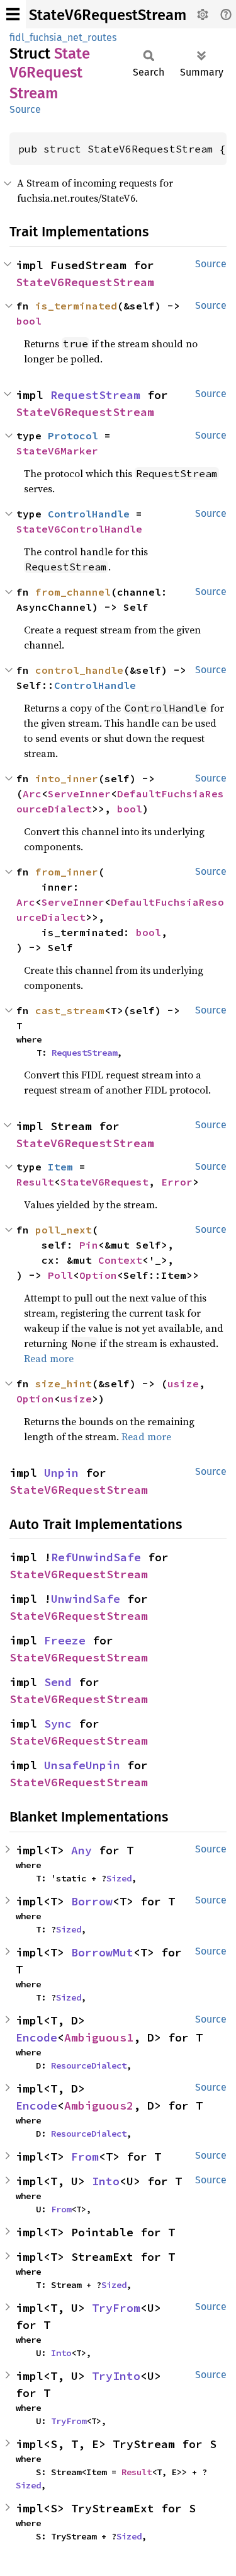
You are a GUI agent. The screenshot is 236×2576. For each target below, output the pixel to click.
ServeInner (79, 794)
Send (58, 1682)
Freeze (65, 1640)
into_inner (67, 778)
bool (29, 321)
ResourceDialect (89, 2065)
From (85, 2157)
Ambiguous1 (99, 2037)
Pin (89, 1245)
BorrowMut (102, 1952)
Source (25, 109)
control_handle (79, 670)
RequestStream (95, 395)
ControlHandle (89, 514)
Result (35, 1182)
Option (98, 1275)
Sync (58, 1724)
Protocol (73, 436)
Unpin (61, 1473)
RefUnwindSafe (96, 1557)
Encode (37, 2037)
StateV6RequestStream (108, 15)
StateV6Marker (57, 451)
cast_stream (70, 1010)
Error (177, 1182)
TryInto (116, 2376)
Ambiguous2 (99, 2105)
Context (120, 1260)
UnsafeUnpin (82, 1765)
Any (81, 1850)
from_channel (73, 592)
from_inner (67, 872)
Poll (60, 1275)
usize (183, 1383)
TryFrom (116, 2308)
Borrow (92, 1901)
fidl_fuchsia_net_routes (63, 38)
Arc (32, 794)
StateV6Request (104, 1182)
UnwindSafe (86, 1599)
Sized (119, 1878)
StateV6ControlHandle (79, 529)
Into (106, 2181)
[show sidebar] (13, 14)
